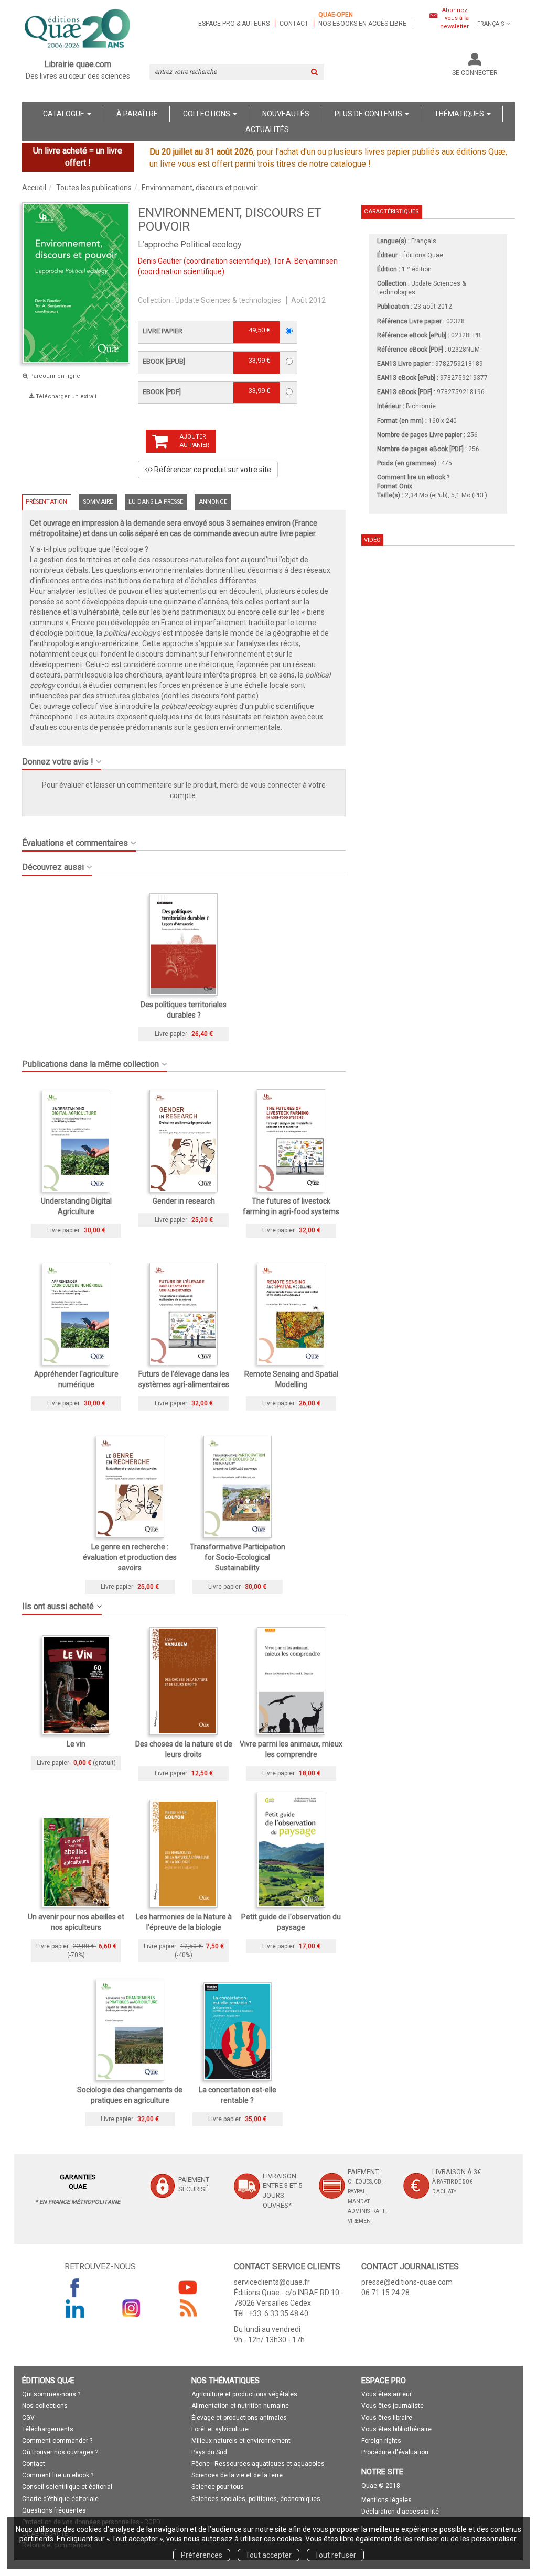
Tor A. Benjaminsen (305, 261)
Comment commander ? (57, 2441)
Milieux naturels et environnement (241, 2441)
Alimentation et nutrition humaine (240, 2406)
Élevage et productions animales (239, 2418)
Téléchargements (48, 2429)
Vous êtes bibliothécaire (396, 2429)
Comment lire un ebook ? (58, 2475)
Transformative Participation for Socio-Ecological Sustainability (238, 1557)
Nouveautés (286, 114)
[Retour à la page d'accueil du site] (78, 29)
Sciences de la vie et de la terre (237, 2475)
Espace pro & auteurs (234, 24)
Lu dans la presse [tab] (156, 502)
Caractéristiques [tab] (391, 211)
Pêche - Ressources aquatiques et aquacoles (258, 2464)
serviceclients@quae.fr (272, 2282)
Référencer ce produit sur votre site (212, 470)
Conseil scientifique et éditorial (67, 2487)
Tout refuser (335, 2555)
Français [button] (491, 24)
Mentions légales (386, 2500)
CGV (28, 2418)
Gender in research (184, 1201)
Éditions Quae (423, 255)
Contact (294, 24)
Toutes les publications (94, 188)
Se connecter (475, 73)
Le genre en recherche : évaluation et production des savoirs (130, 1557)
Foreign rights (381, 2441)
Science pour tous (218, 2487)
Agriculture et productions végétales (244, 2394)
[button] (184, 758)
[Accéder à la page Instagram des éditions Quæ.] (132, 2308)
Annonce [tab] (213, 502)
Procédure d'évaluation (395, 2452)
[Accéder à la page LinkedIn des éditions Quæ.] (75, 2308)
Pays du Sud (209, 2452)
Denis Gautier (160, 261)
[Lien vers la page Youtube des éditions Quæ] (188, 2287)
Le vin (76, 1744)
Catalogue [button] (65, 114)
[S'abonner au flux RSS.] (188, 2308)
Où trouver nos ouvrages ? (60, 2452)
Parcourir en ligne (54, 376)
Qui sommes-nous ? (51, 2394)
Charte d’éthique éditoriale (60, 2499)
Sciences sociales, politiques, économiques (256, 2499)
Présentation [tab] (46, 502)
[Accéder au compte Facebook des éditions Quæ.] (75, 2287)
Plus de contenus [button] (369, 114)
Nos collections (45, 2406)
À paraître (137, 114)
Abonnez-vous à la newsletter (454, 18)
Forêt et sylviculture (220, 2429)
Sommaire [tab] (98, 502)
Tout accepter (268, 2555)
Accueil (34, 188)
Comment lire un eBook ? (413, 477)
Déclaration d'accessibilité (400, 2512)
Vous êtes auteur (386, 2394)
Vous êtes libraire (387, 2418)
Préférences (202, 2555)
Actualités (267, 129)
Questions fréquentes (54, 2510)
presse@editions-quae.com (407, 2282)
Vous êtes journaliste (393, 2406)
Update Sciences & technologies (228, 300)
